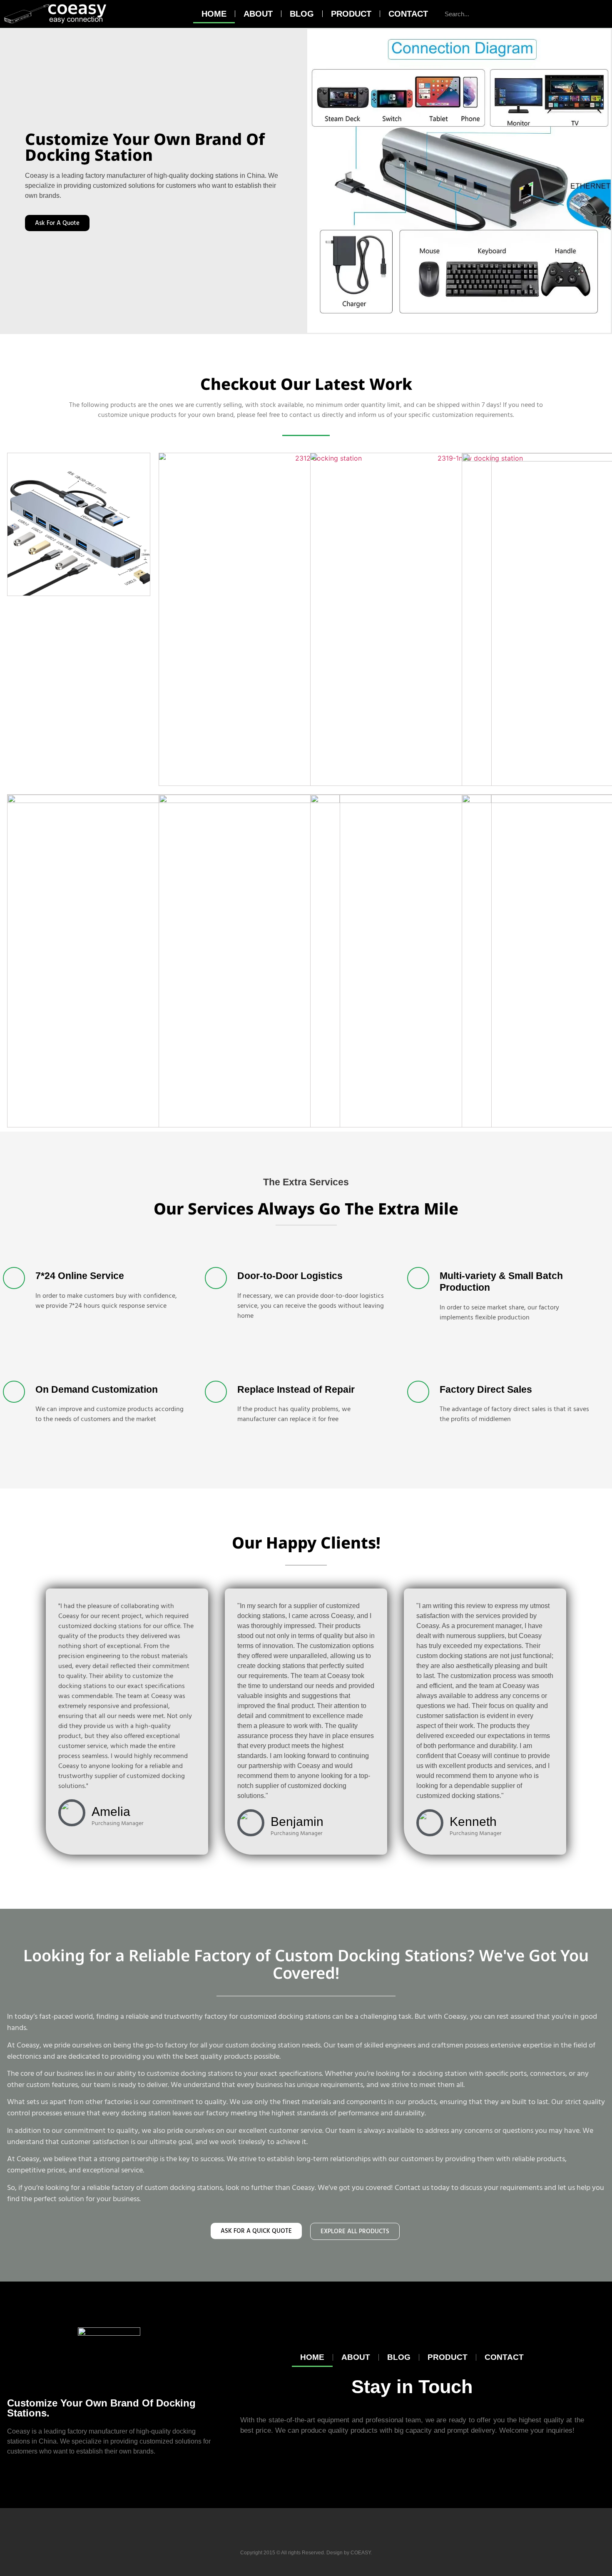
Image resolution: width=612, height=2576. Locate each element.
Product (351, 14)
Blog (302, 14)
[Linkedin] (338, 2532)
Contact (408, 14)
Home (214, 14)
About (258, 14)
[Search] (526, 14)
